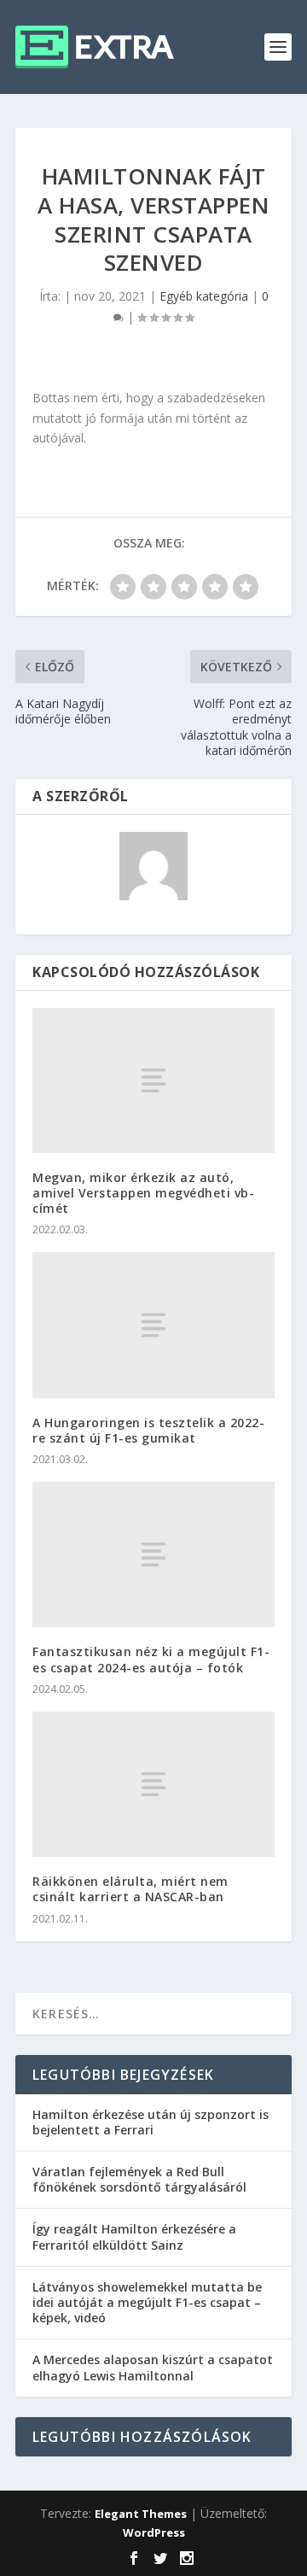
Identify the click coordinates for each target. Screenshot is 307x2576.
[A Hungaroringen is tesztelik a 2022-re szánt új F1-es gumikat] (153, 1325)
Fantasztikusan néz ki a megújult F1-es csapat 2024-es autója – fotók (151, 1659)
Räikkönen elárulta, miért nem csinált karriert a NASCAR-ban (130, 1889)
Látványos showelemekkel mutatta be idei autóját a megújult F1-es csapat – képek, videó (147, 2302)
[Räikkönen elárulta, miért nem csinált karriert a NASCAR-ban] (153, 1784)
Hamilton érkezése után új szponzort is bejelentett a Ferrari (151, 2122)
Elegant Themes (141, 2514)
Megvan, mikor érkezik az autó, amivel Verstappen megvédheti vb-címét (143, 1193)
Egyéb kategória (204, 296)
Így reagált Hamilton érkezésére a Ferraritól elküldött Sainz (134, 2236)
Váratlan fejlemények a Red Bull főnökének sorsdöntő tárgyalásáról (139, 2179)
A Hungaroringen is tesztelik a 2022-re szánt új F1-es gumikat (148, 1430)
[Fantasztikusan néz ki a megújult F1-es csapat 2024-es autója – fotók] (153, 1554)
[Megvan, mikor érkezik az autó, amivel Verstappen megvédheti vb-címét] (153, 1080)
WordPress (154, 2532)
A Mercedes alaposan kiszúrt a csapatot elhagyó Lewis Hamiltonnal (153, 2367)
